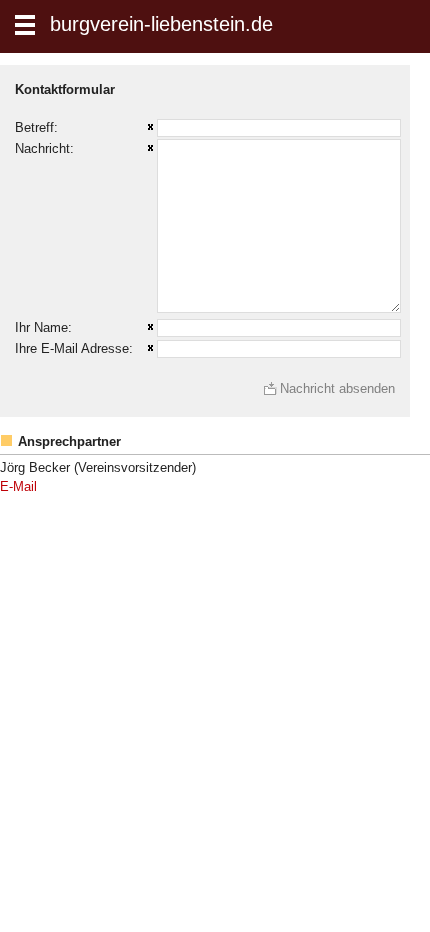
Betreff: (36, 127)
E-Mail (18, 486)
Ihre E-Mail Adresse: (74, 348)
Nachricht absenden (337, 388)
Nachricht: (44, 148)
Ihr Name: (43, 327)
